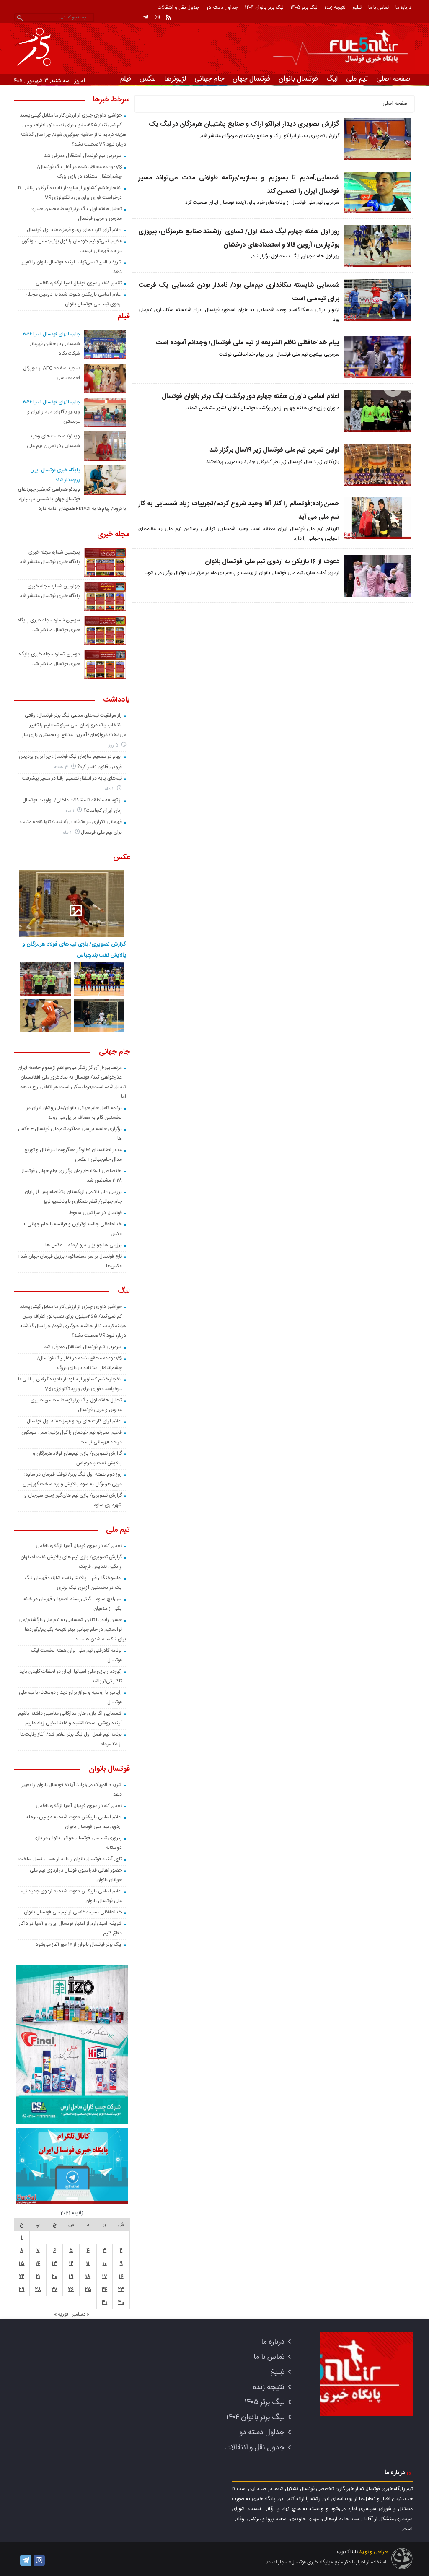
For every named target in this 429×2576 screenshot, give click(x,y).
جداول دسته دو (222, 8)
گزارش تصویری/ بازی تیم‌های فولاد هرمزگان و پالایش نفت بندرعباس (74, 950)
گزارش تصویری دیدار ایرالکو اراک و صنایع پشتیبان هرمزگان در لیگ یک (244, 124)
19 (71, 2277)
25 (88, 2290)
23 (121, 2290)
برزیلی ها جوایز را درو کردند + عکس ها (83, 1245)
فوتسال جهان (251, 79)
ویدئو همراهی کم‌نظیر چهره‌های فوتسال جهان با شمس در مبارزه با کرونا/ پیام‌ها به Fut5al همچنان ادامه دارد (72, 499)
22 (22, 2277)
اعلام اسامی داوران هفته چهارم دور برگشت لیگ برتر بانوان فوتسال (251, 396)
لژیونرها (175, 79)
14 (38, 2264)
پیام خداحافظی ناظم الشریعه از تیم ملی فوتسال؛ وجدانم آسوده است (247, 343)
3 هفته (62, 767)
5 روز (114, 745)
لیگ (332, 79)
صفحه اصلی (393, 79)
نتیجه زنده (335, 8)
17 (105, 2277)
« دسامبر (81, 2314)
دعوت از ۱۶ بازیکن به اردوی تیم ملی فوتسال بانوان (272, 562)
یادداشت (116, 700)
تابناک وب (347, 2552)
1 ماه (110, 789)
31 (105, 2303)
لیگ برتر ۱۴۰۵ (304, 8)
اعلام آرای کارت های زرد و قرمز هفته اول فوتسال (74, 230)
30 (121, 2303)
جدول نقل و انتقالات (178, 8)
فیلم (126, 79)
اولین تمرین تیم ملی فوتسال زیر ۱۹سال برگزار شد (274, 450)
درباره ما (403, 8)
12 (71, 2264)
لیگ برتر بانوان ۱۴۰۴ (264, 8)
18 (88, 2277)
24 (105, 2290)
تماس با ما (379, 8)
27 (54, 2290)
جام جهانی (209, 79)
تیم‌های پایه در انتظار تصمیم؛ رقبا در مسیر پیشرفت (72, 778)
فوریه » (61, 2314)
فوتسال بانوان (298, 79)
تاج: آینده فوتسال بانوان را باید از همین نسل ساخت (70, 1859)
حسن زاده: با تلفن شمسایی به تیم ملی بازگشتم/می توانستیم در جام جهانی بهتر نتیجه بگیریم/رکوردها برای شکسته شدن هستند (72, 1630)
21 (38, 2277)
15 (22, 2264)
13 (55, 2264)
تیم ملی (357, 79)
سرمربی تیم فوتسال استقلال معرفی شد (83, 156)
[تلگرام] (146, 17)
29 (22, 2290)
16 (121, 2277)
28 (38, 2290)
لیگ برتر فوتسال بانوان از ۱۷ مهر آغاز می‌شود (79, 1944)
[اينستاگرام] (157, 17)
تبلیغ (357, 8)
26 (71, 2290)
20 (54, 2277)
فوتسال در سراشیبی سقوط (95, 1213)
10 (105, 2264)
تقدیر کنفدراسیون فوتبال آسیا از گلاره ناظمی (79, 283)
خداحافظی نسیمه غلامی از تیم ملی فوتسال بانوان (73, 1912)
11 (88, 2264)
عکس (148, 79)
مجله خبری (114, 535)
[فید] (168, 17)
